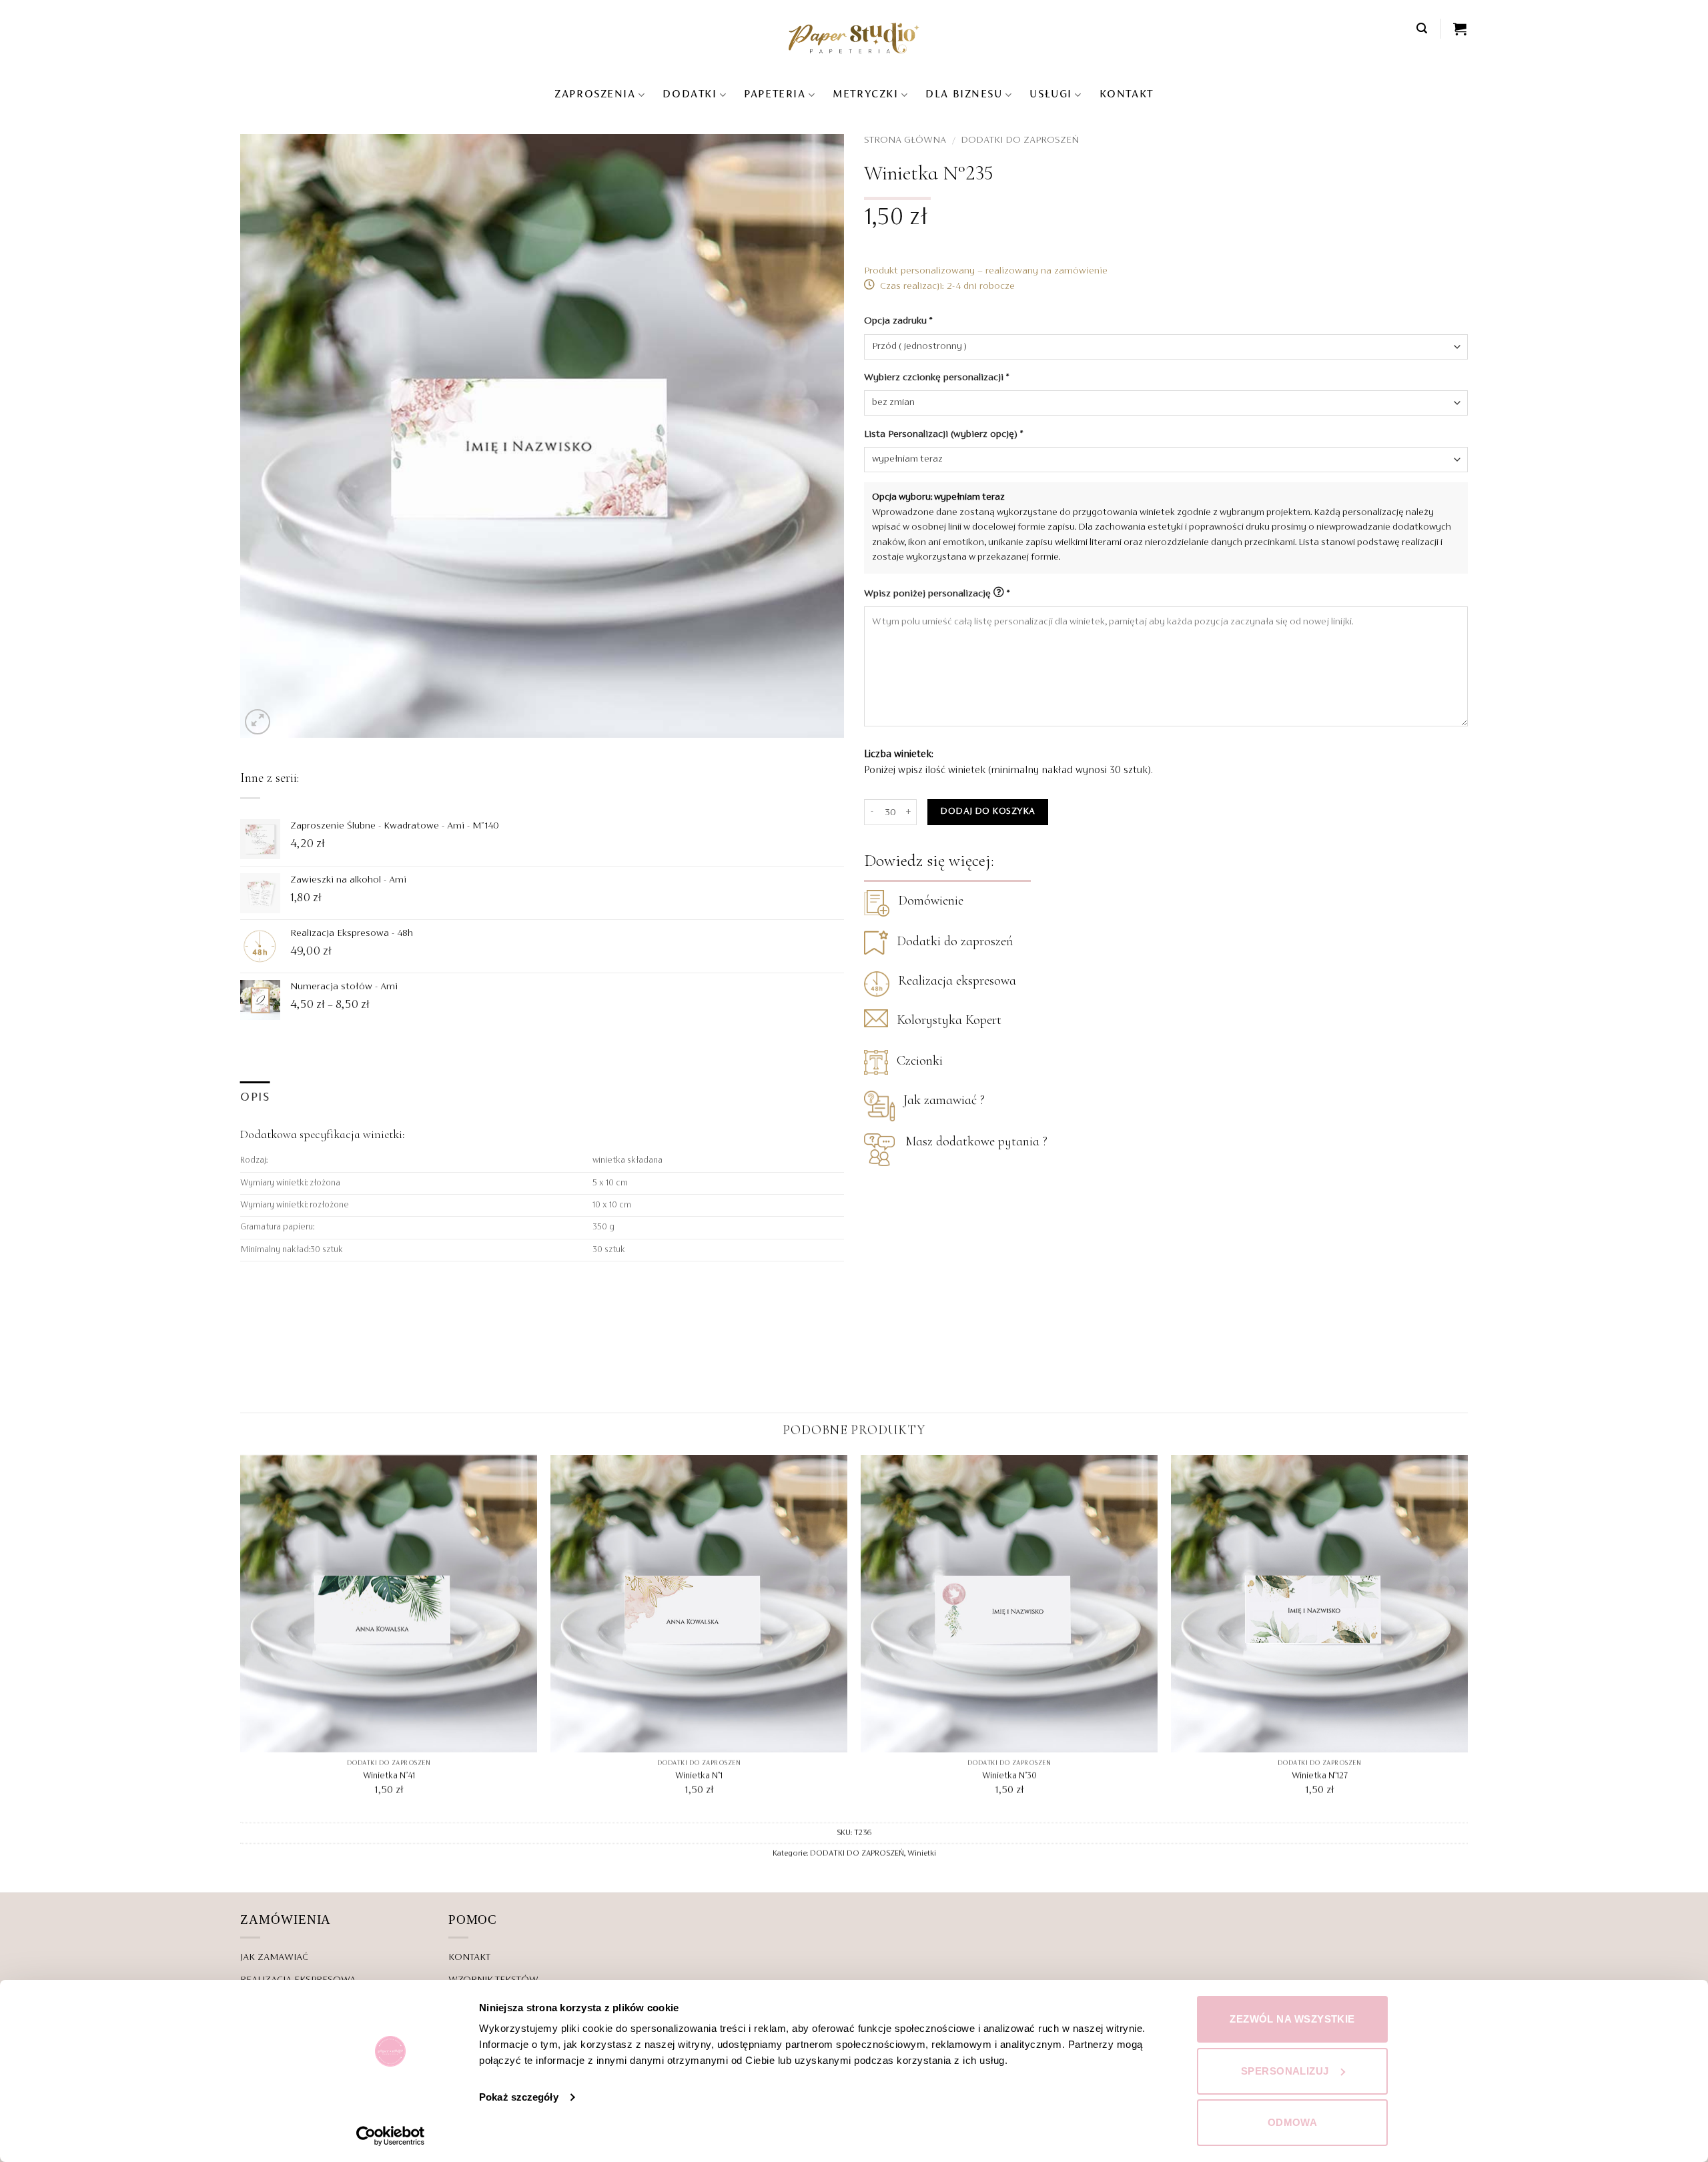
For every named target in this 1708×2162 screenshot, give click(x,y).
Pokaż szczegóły (519, 2097)
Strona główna (905, 140)
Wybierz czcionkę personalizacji (936, 378)
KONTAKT (1127, 95)
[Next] (1467, 1637)
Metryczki (865, 95)
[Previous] (241, 1637)
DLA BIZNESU (964, 95)
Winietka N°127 (1320, 1776)
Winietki (922, 1854)
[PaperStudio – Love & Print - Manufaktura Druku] (854, 38)
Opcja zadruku (898, 321)
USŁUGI (1050, 95)
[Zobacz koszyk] (1460, 29)
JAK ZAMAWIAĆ (274, 1957)
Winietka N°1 (699, 1776)
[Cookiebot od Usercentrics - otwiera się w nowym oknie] (391, 2136)
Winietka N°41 (389, 1776)
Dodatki (690, 95)
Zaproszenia (595, 95)
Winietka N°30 (1009, 1776)
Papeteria (775, 95)
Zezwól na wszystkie (1292, 2019)
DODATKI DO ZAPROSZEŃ (1020, 140)
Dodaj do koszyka (987, 812)
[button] (1422, 28)
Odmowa (1293, 2122)
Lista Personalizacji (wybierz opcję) (943, 434)
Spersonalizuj (1285, 2071)
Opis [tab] (255, 1098)
